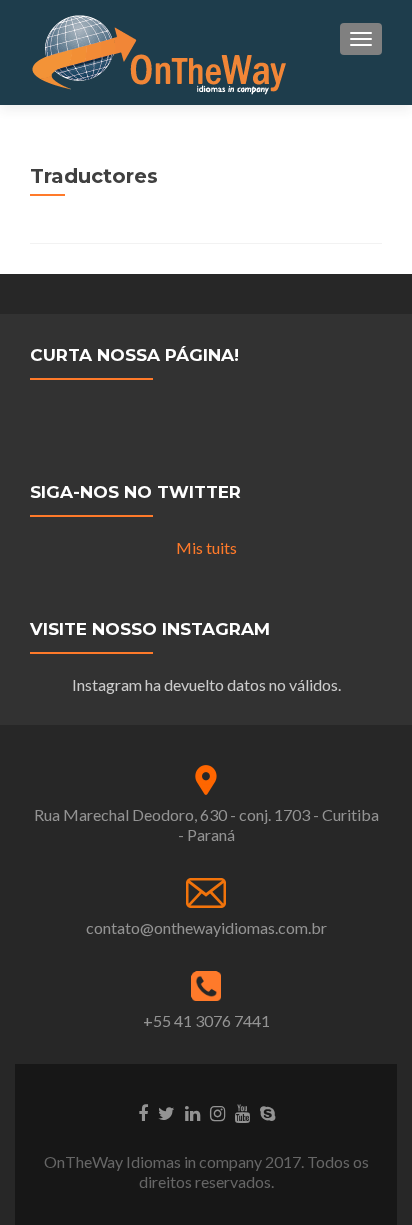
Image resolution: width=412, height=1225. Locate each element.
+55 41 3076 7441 (206, 1020)
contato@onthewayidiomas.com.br (206, 927)
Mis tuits (206, 547)
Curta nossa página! (134, 355)
